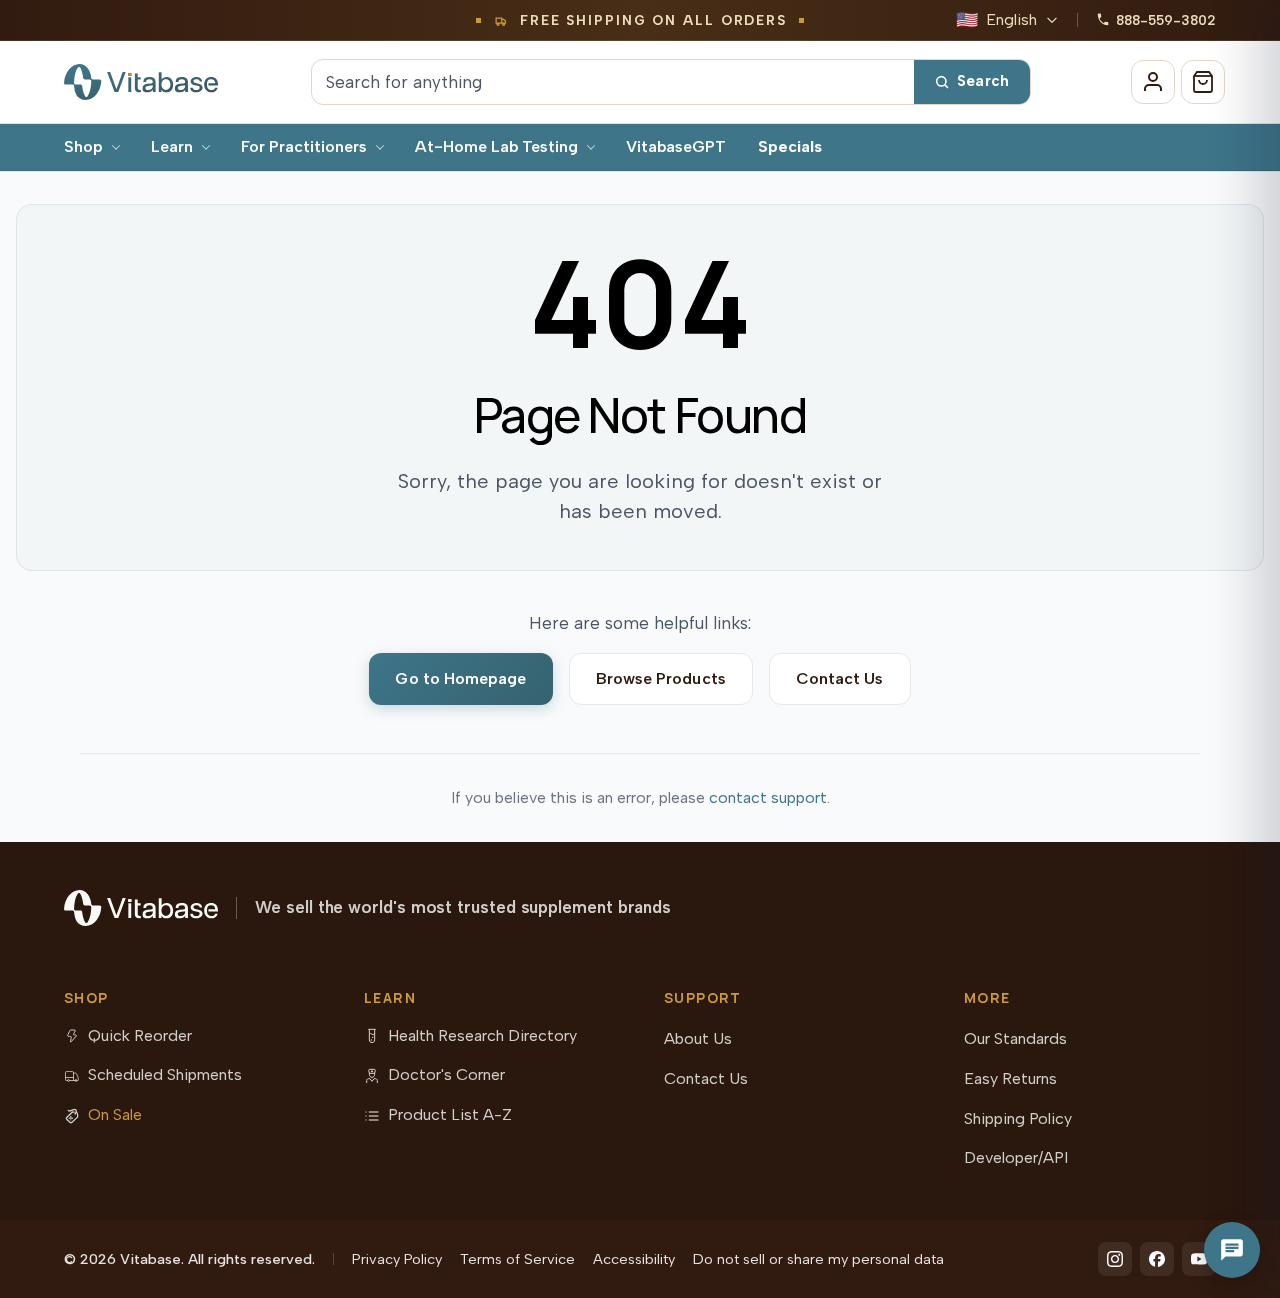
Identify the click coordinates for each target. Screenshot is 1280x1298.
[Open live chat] (1232, 1250)
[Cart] (1203, 82)
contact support (768, 797)
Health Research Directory (482, 1035)
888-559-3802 (1166, 20)
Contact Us (840, 678)
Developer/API (1016, 1157)
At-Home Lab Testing (496, 146)
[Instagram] (1115, 1259)
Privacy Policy (397, 1259)
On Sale (115, 1114)
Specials (790, 146)
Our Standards (1015, 1038)
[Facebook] (1157, 1259)
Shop (83, 146)
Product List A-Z (450, 1114)
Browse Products (661, 678)
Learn (172, 146)
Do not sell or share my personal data (818, 1259)
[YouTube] (1199, 1259)
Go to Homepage (460, 678)
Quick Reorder (140, 1035)
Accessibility (634, 1259)
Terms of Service (517, 1259)
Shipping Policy (1018, 1118)
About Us (698, 1038)
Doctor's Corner (446, 1074)
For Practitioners (304, 146)
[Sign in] (1153, 82)
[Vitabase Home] (141, 82)
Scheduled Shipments (165, 1074)
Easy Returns (1010, 1078)
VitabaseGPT (676, 146)
